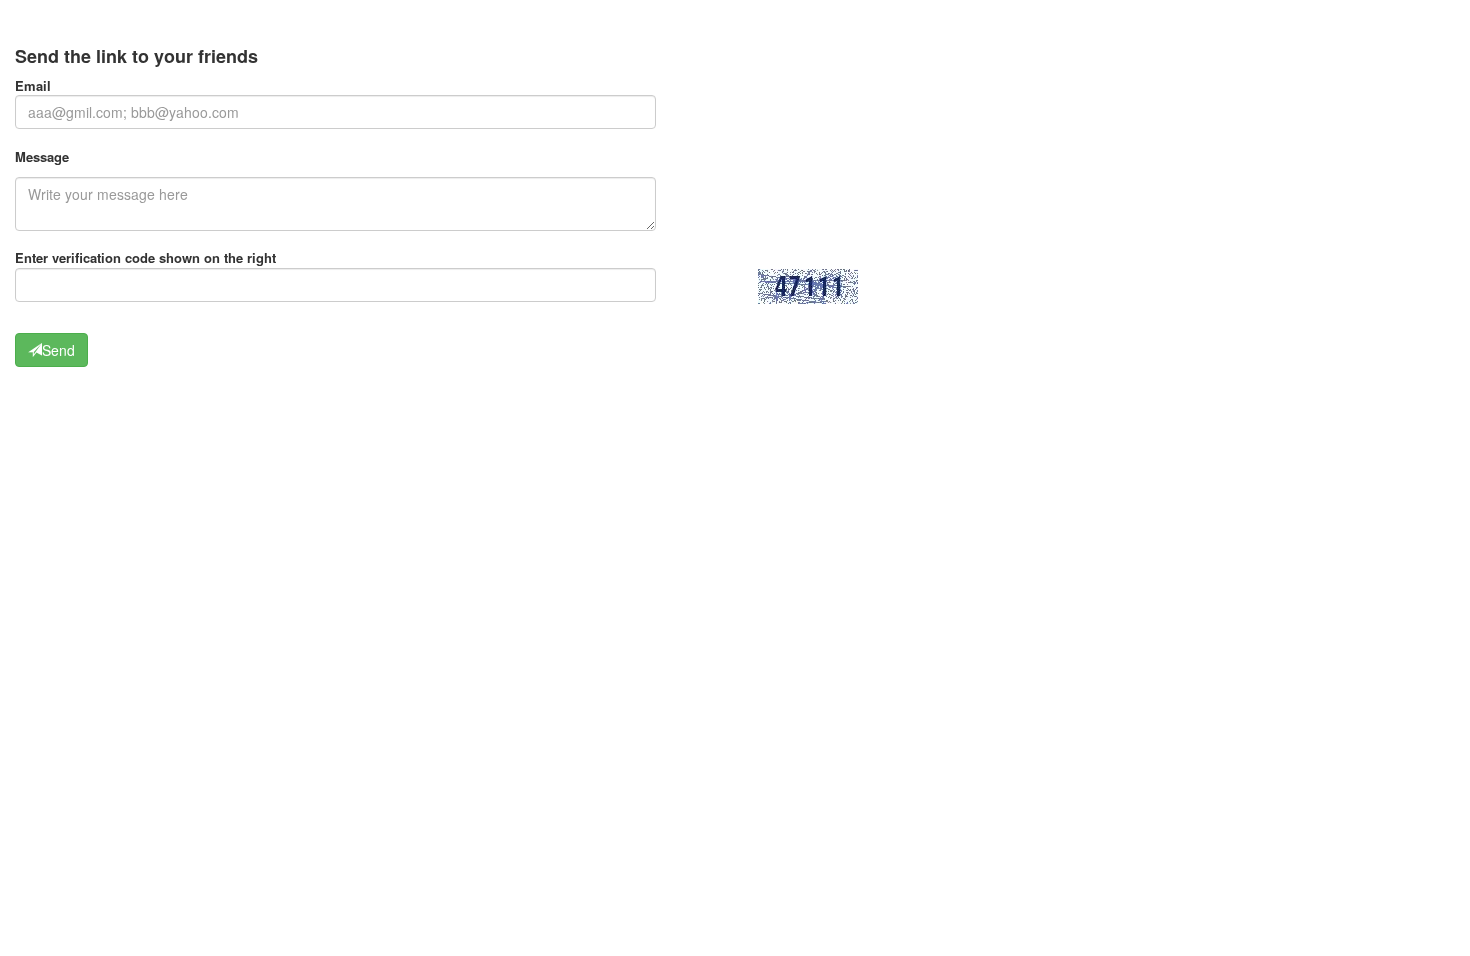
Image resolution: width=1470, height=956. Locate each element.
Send (58, 350)
